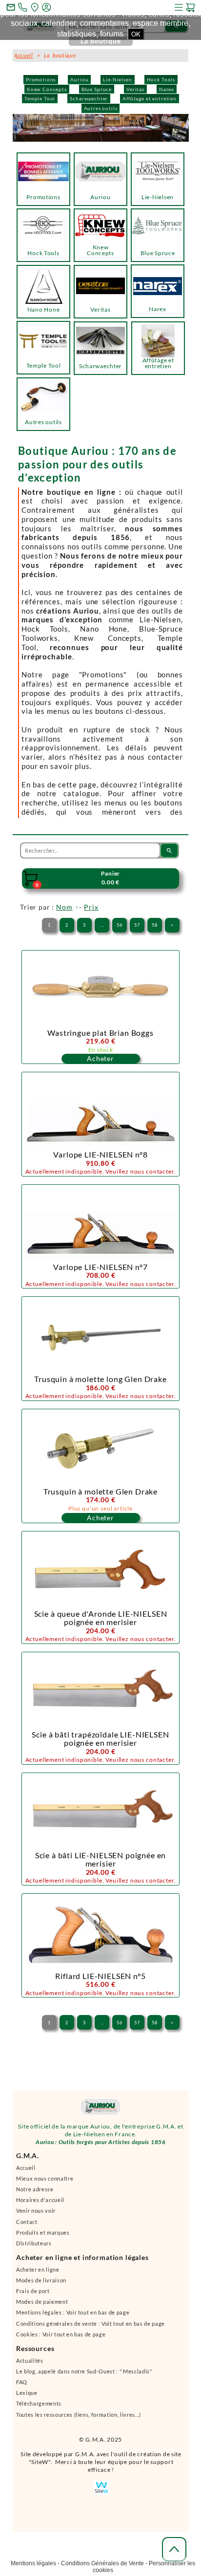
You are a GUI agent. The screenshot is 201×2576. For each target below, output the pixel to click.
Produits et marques (43, 2237)
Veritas (135, 89)
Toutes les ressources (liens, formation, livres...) (79, 2419)
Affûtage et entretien (150, 98)
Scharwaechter (89, 98)
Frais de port (33, 2295)
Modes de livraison (41, 2285)
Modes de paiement (42, 2306)
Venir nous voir (36, 2215)
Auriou (79, 79)
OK (136, 34)
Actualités (30, 2365)
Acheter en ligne (38, 2274)
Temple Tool (40, 98)
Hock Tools (161, 79)
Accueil (26, 2172)
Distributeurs (34, 2248)
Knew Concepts (47, 89)
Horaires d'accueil (40, 2204)
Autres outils (101, 108)
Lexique (27, 2397)
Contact (27, 2226)
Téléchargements (39, 2408)
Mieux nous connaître (45, 2183)
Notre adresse (35, 2193)
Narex (167, 89)
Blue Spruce (97, 89)
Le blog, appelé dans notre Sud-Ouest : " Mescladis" (84, 2376)
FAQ (22, 2386)
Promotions (41, 79)
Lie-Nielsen (117, 79)
